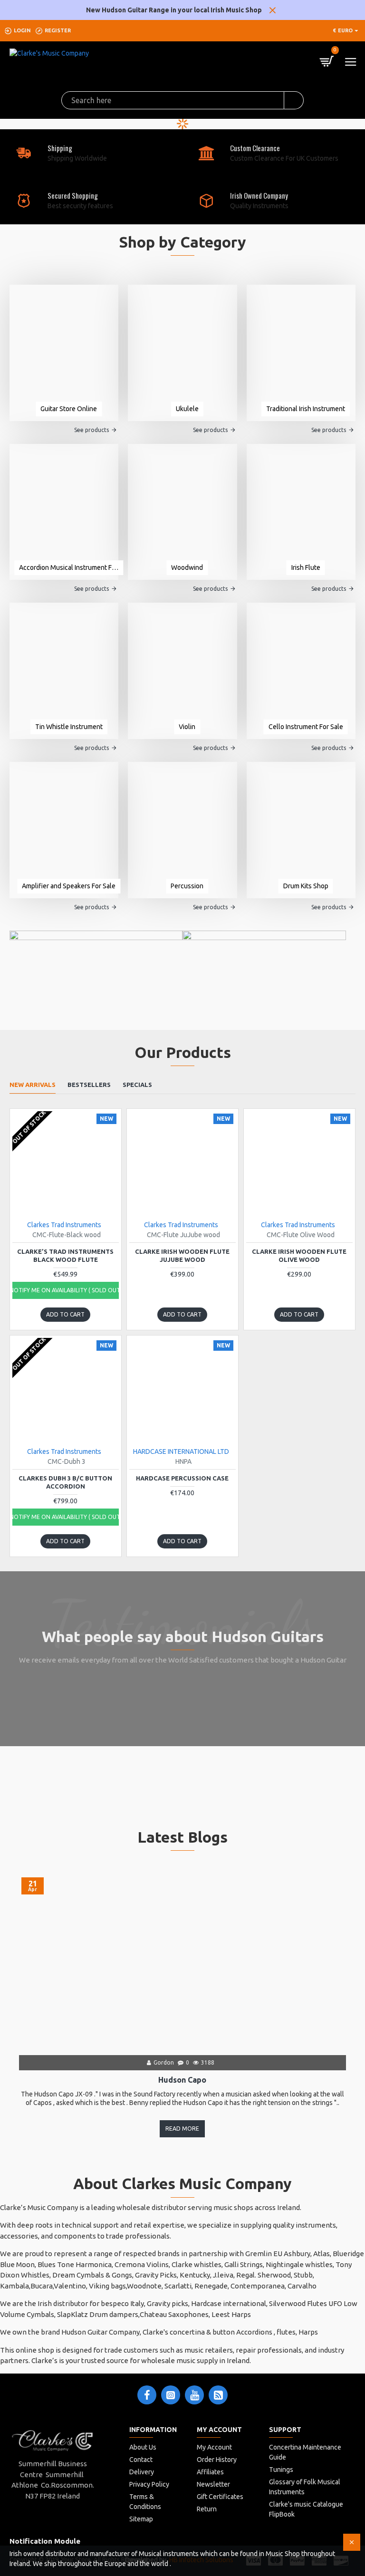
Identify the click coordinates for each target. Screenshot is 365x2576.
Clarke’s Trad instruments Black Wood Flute (65, 1255)
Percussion (187, 886)
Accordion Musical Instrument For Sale (69, 567)
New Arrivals (33, 1085)
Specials (137, 1085)
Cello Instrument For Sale (306, 727)
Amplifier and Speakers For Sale (69, 886)
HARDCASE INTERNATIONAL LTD (181, 1451)
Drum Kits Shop (306, 886)
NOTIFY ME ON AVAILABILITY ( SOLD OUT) (66, 1290)
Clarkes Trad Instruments (64, 1225)
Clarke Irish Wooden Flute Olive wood (299, 1255)
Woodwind (187, 567)
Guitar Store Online (69, 409)
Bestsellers (89, 1085)
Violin (187, 727)
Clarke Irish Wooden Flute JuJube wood (182, 1255)
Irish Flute (306, 567)
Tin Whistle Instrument (69, 727)
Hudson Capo (182, 2080)
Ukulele (187, 409)
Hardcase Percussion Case (182, 1478)
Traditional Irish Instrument (306, 409)
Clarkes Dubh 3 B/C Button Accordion (65, 1482)
